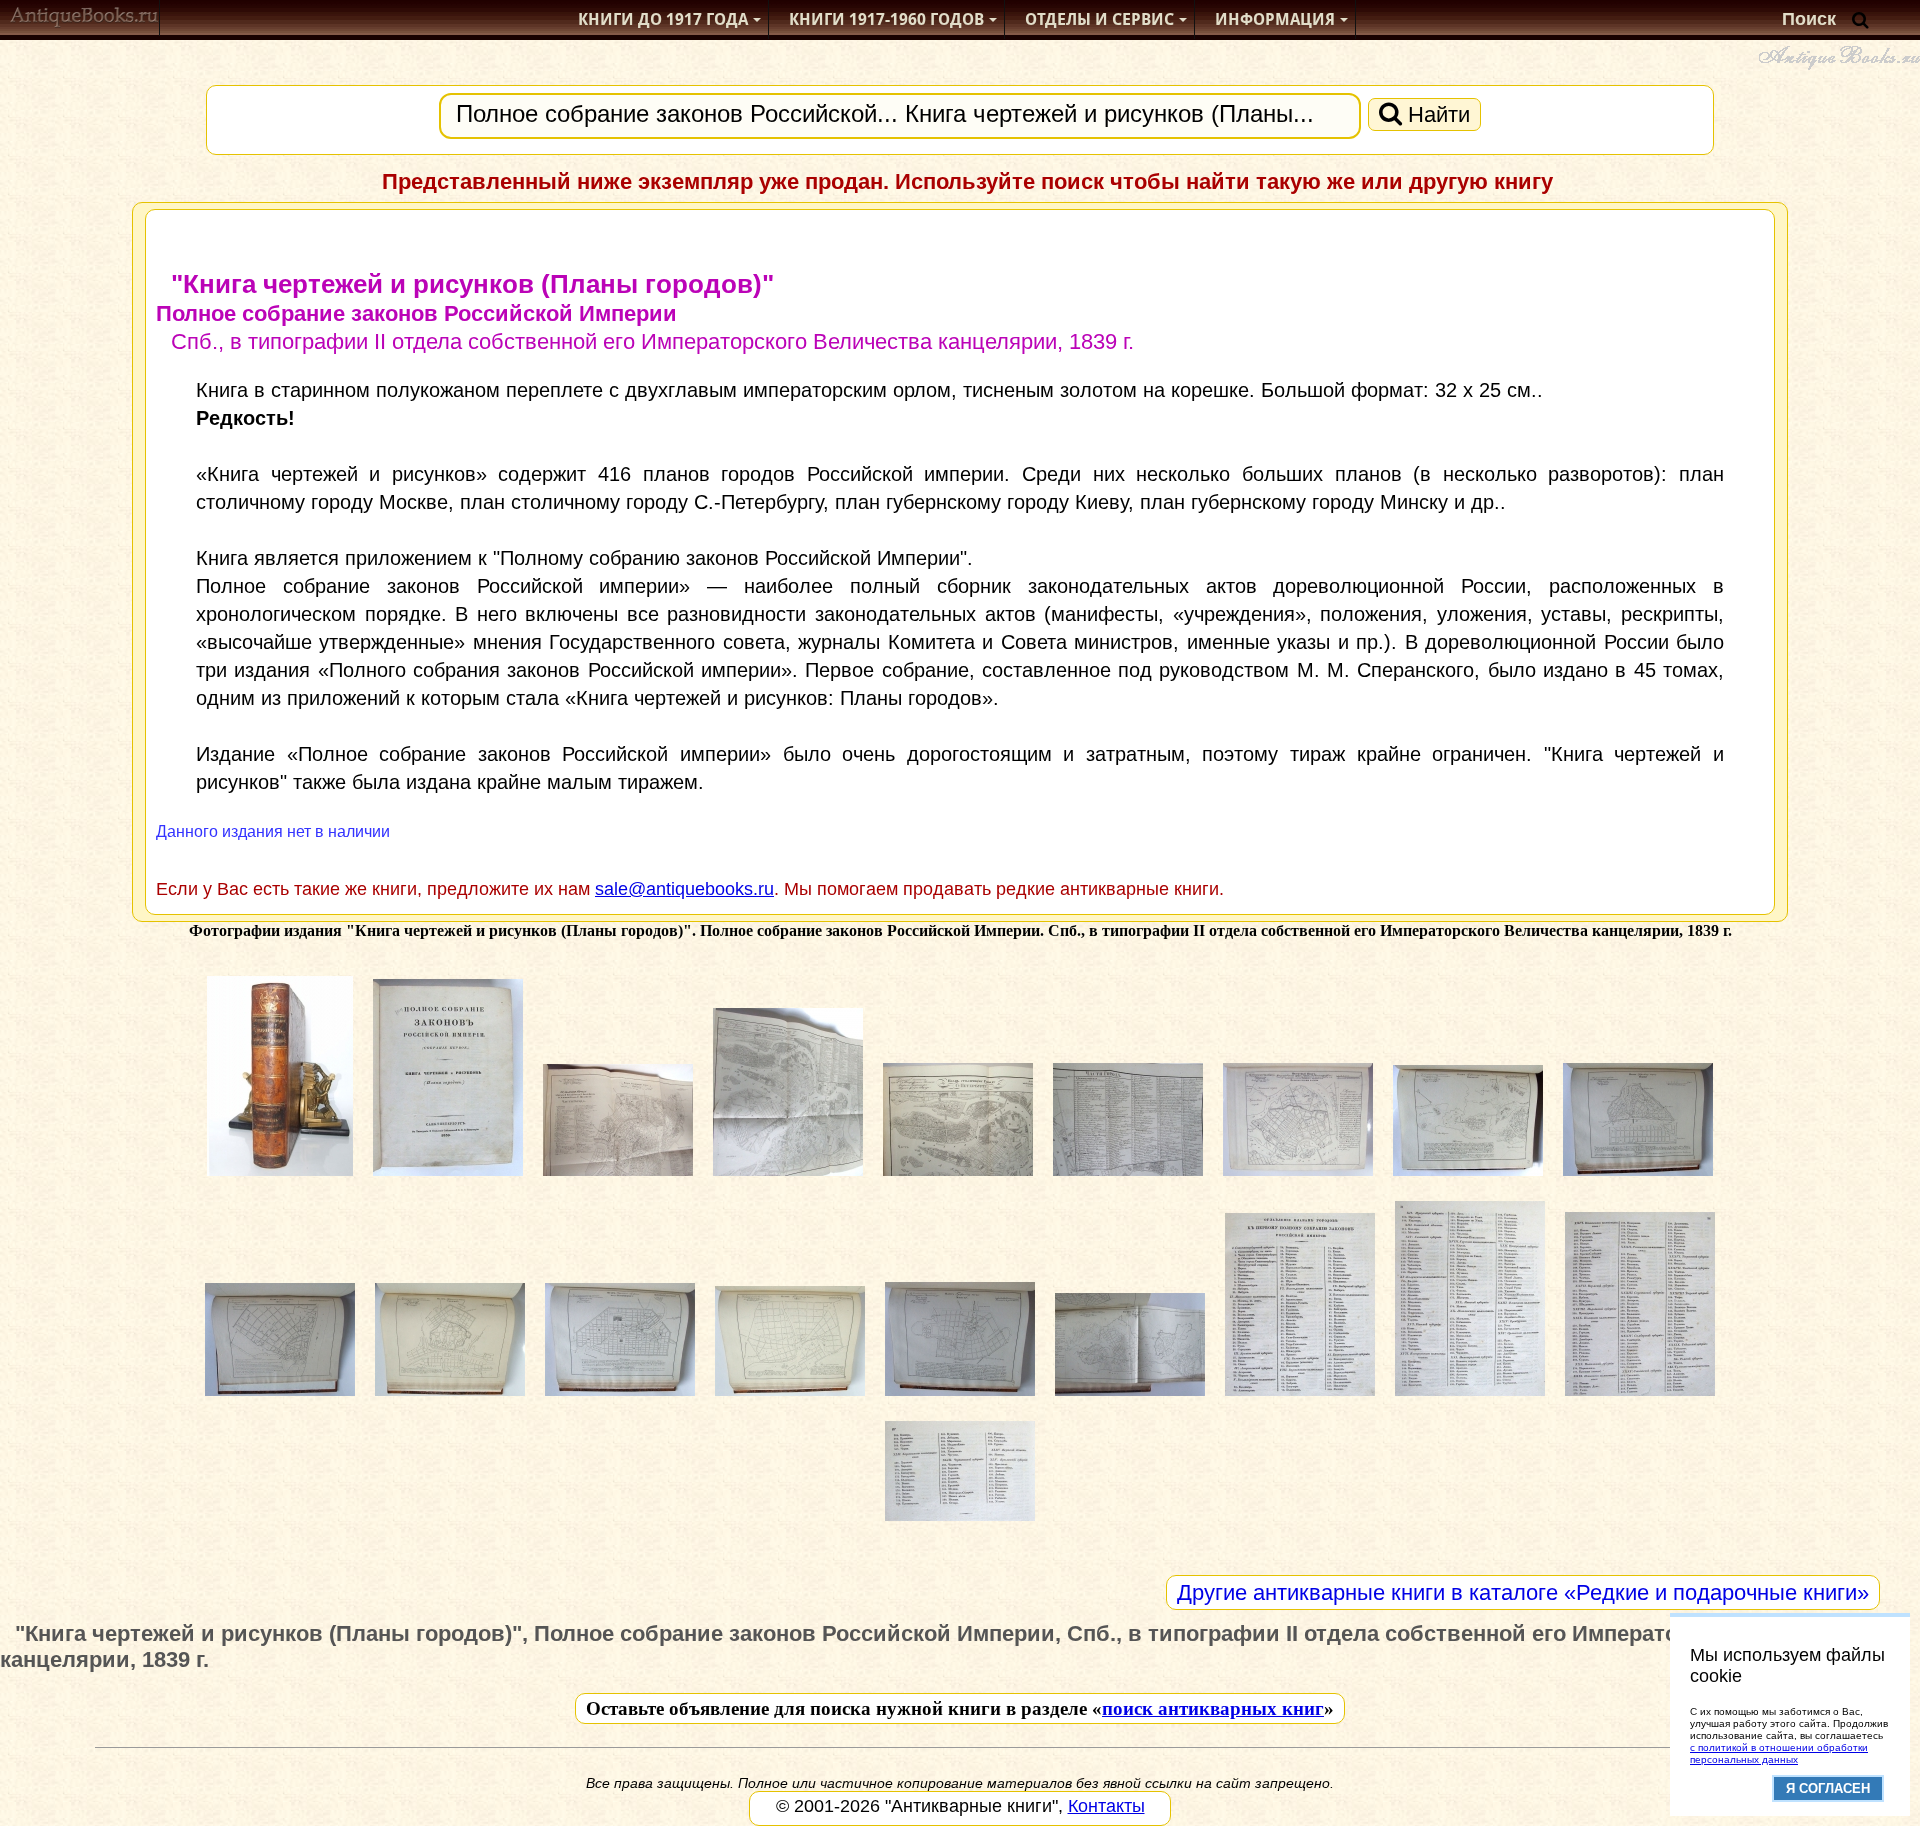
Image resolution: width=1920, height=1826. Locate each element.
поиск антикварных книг (1213, 1708)
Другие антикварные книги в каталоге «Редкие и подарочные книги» (1523, 1592)
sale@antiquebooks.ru (684, 889)
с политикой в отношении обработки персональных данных (1779, 1753)
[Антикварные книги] (84, 19)
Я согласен (1828, 1788)
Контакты (1106, 1806)
